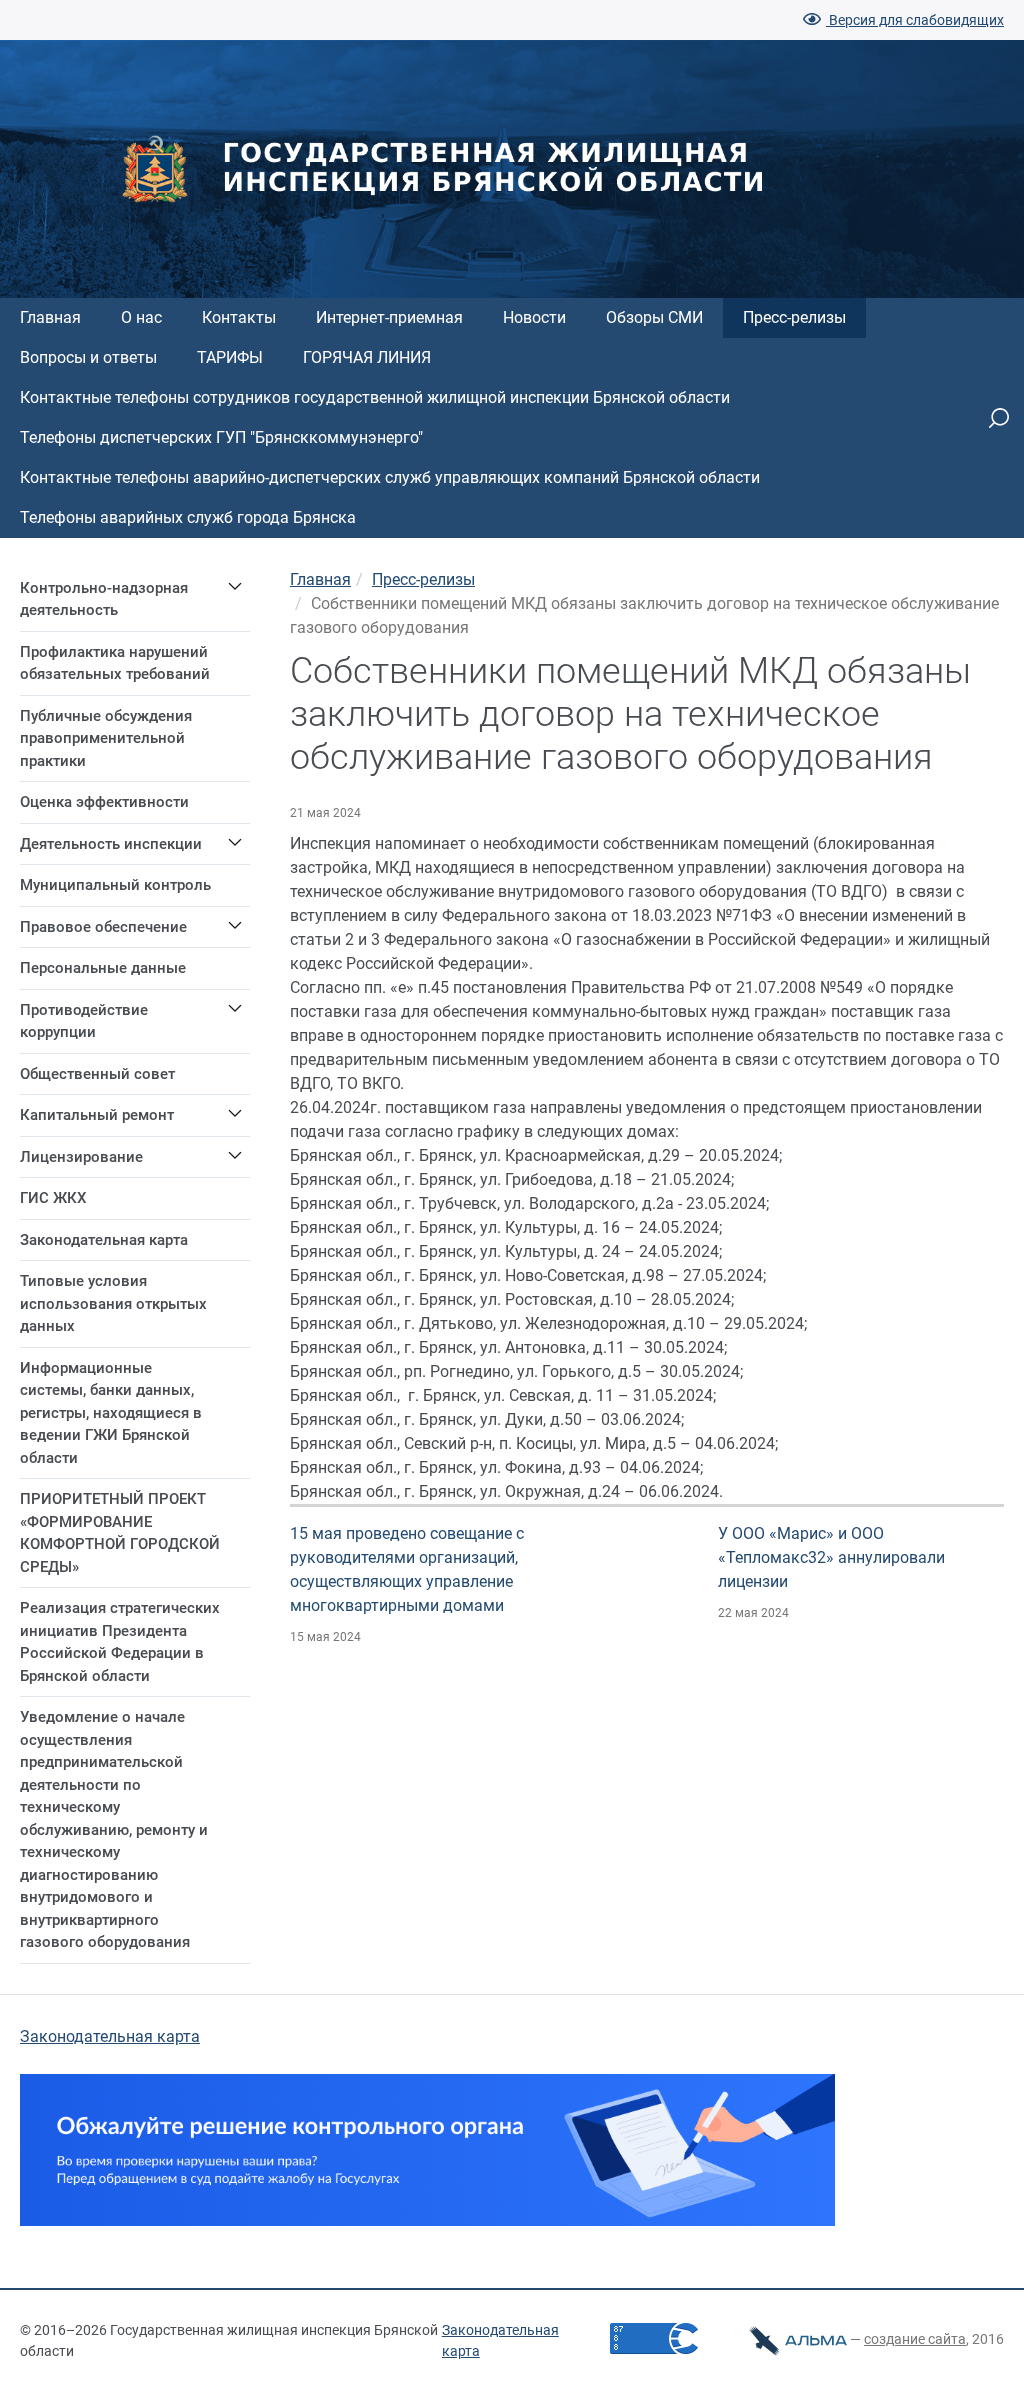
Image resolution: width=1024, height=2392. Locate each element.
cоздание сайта (915, 2339)
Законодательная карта (110, 2036)
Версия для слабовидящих (915, 20)
